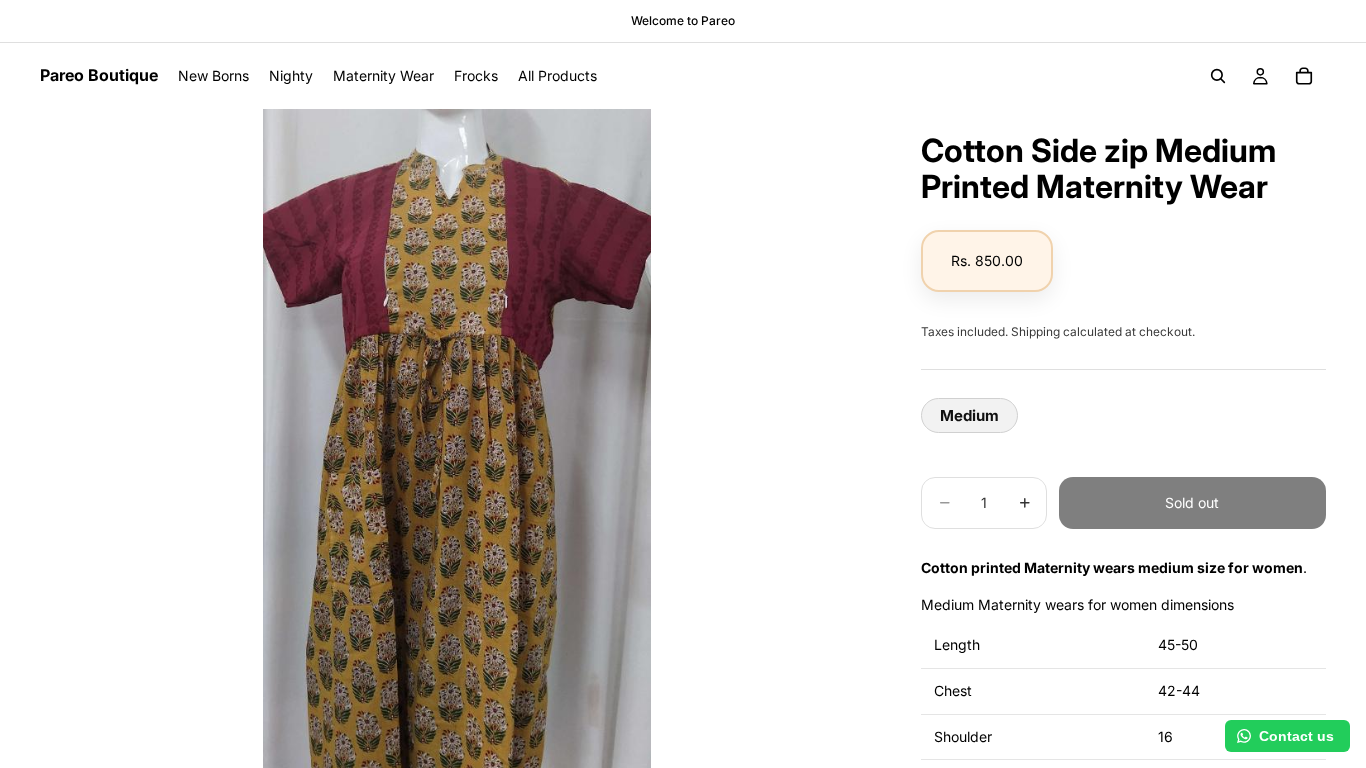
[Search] (1218, 76)
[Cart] (1304, 76)
